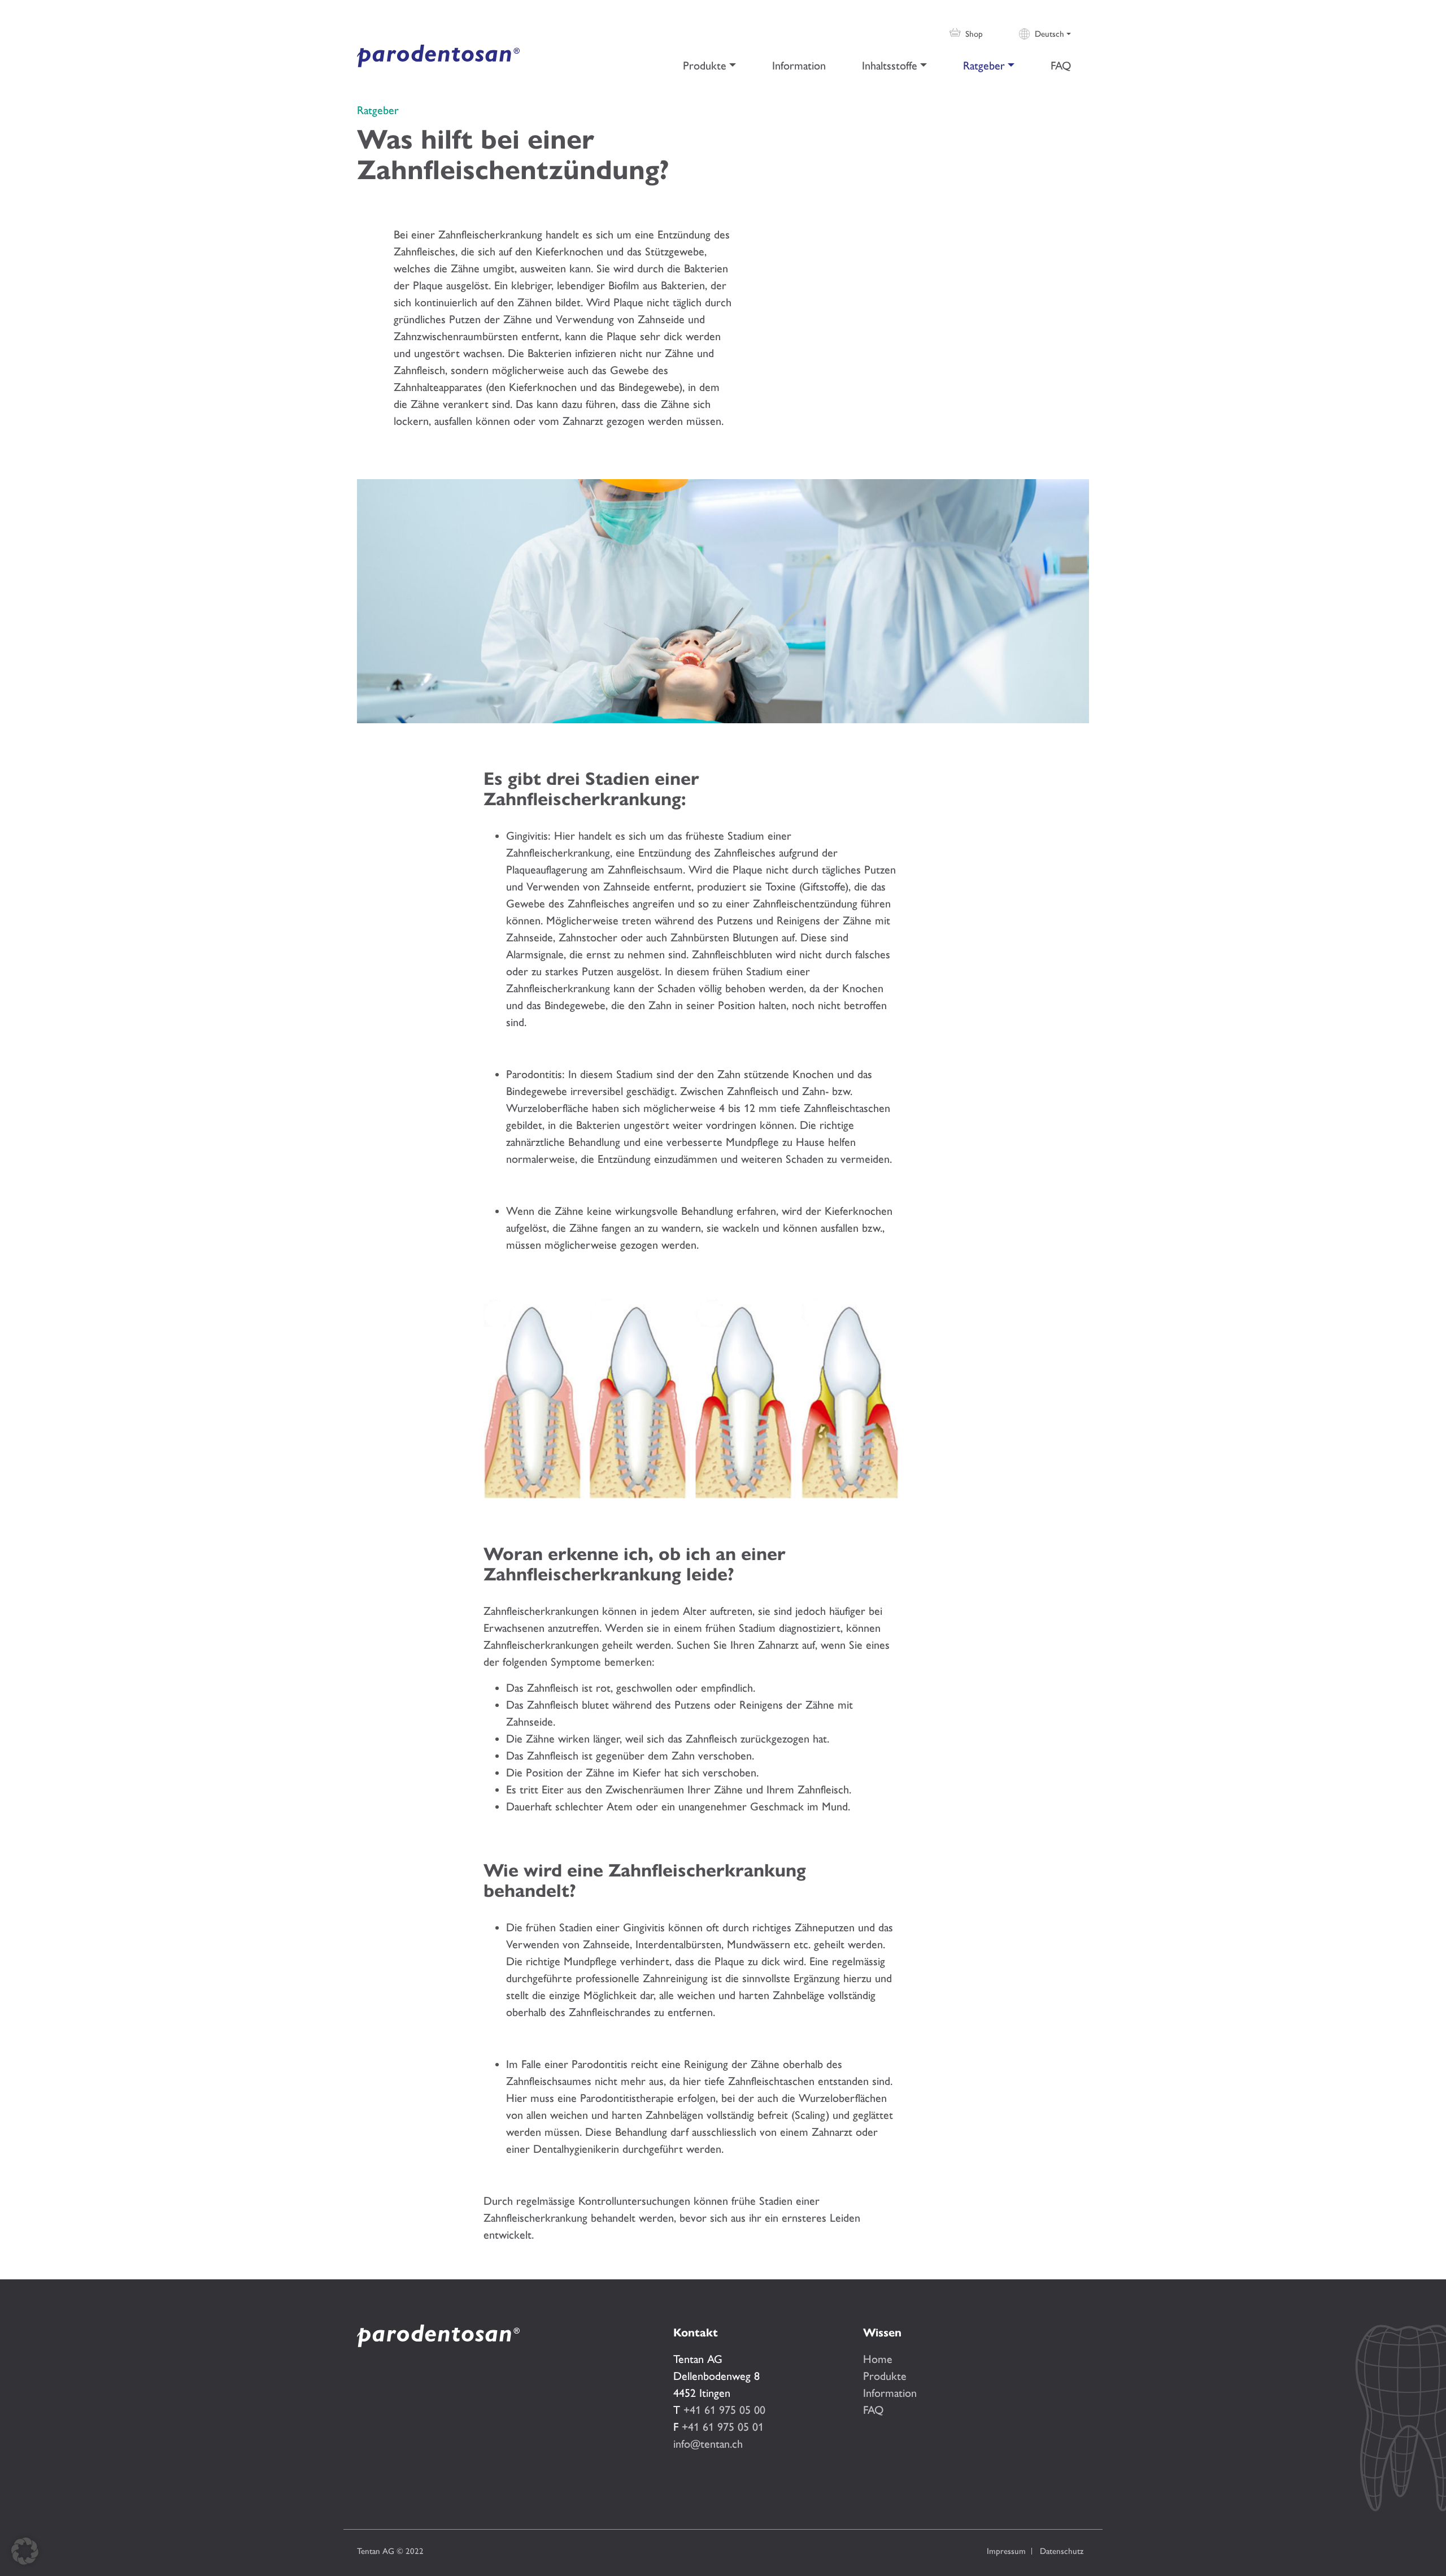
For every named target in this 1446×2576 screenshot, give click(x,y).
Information (799, 66)
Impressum (1006, 2551)
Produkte (705, 66)
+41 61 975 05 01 (723, 2427)
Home (878, 2359)
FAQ (1061, 66)
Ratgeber (984, 66)
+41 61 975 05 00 (724, 2410)
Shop (974, 34)
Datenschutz (1062, 2551)
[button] (25, 2551)
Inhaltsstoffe (890, 66)
